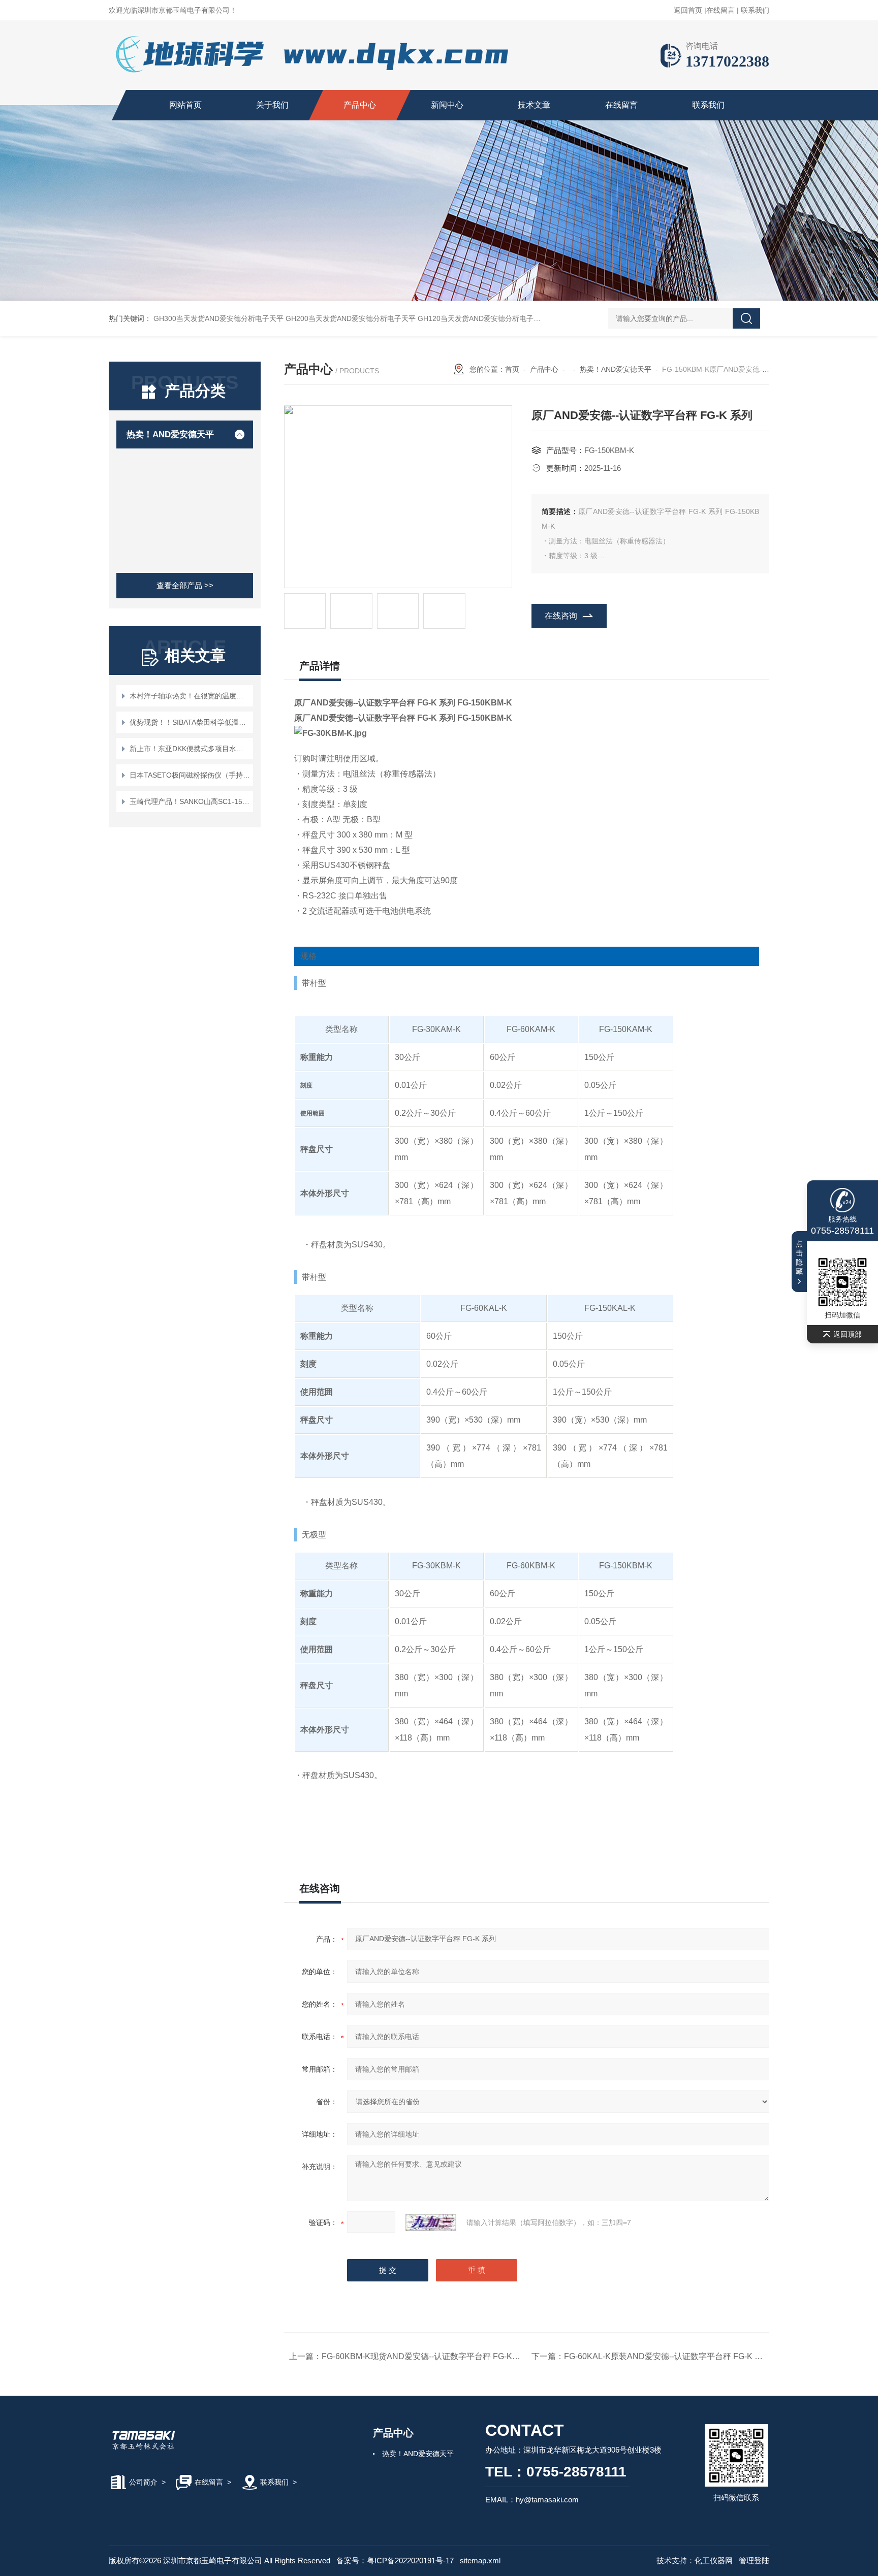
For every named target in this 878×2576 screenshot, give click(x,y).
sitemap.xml (480, 2561)
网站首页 (185, 105)
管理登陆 (754, 2561)
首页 (512, 369)
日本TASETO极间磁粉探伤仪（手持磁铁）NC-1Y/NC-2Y (190, 775)
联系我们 (755, 10)
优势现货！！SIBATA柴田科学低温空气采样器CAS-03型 (190, 722)
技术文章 (534, 105)
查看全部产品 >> (185, 585)
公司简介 (143, 2482)
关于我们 (272, 105)
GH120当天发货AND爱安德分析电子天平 (483, 318)
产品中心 (360, 105)
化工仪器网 (714, 2561)
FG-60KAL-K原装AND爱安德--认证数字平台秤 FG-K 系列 (667, 2356)
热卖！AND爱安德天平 (170, 434)
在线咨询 (561, 616)
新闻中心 (447, 105)
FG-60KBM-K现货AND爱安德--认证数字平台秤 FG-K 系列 (426, 2356)
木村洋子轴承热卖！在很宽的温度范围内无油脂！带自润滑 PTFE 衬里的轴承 (190, 696)
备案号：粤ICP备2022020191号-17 (395, 2561)
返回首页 (688, 10)
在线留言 (720, 10)
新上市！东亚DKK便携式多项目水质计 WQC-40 (190, 749)
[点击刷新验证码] (431, 2223)
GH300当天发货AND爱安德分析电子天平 (218, 318)
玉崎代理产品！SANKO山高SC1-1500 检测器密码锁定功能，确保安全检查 (190, 801)
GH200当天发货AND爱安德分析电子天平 (351, 318)
